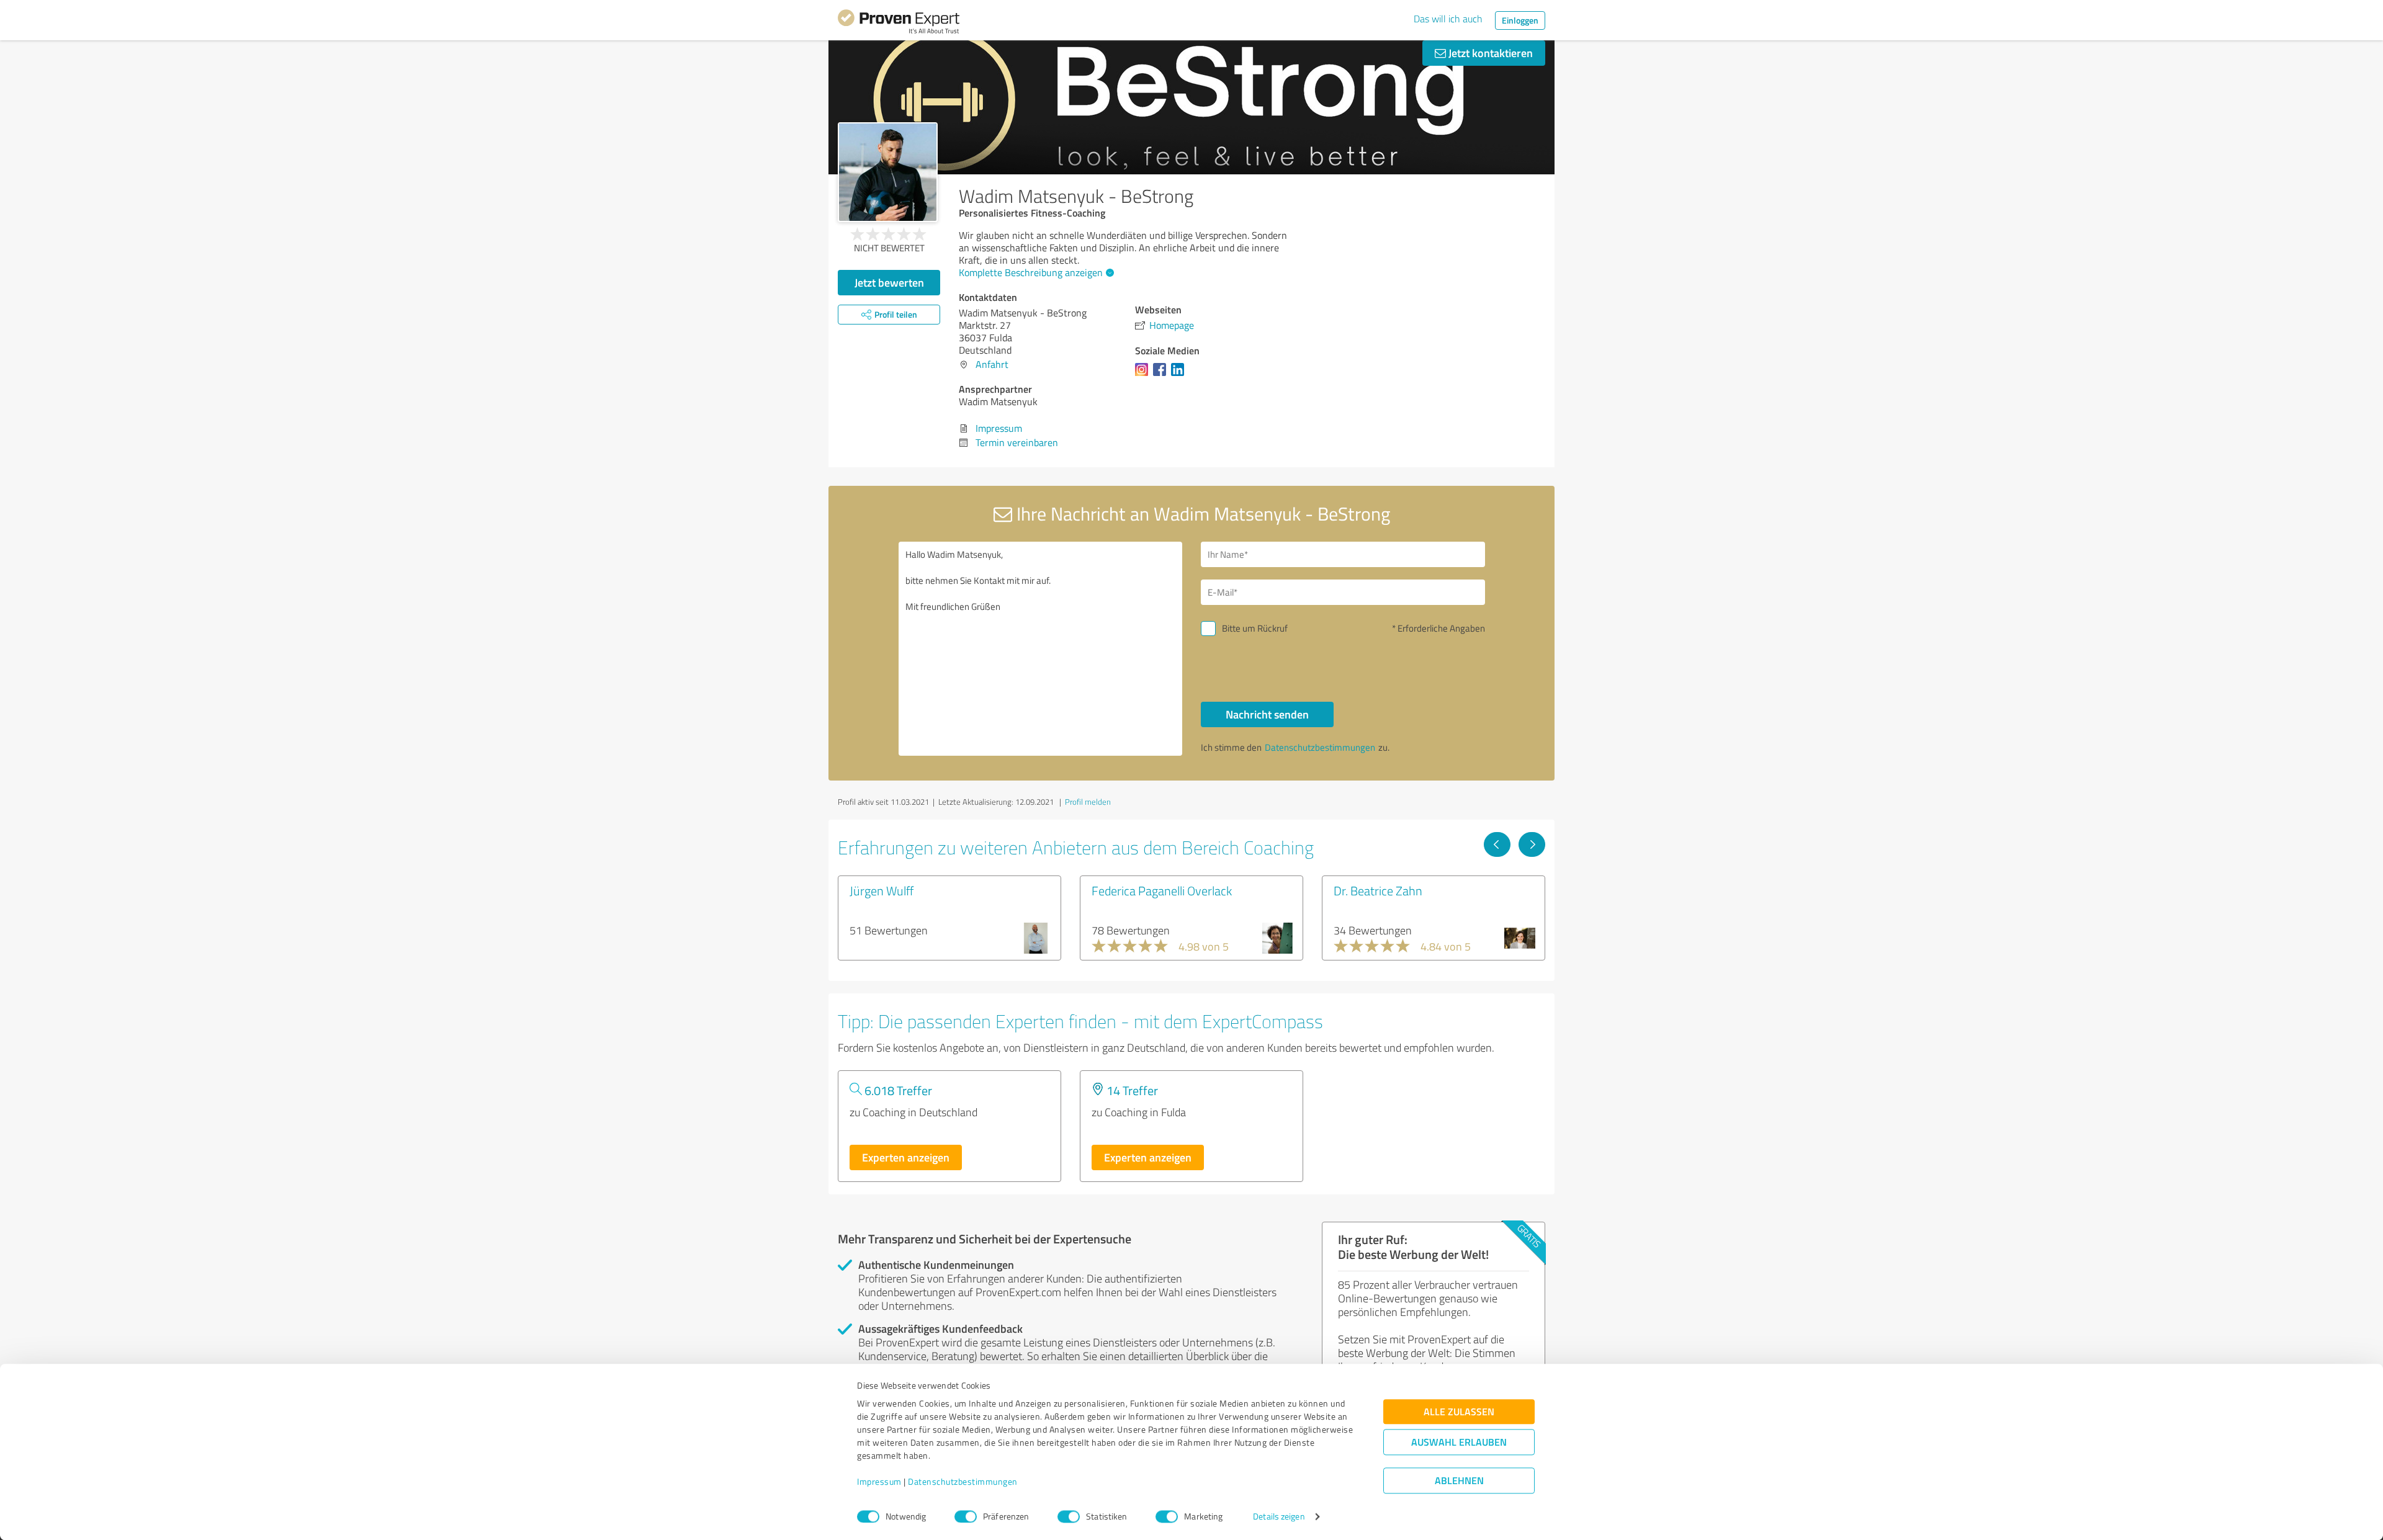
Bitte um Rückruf (1255, 628)
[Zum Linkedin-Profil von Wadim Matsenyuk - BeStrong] (1180, 375)
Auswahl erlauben (1459, 1442)
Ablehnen (1459, 1481)
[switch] (966, 1516)
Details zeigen (1279, 1517)
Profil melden (1088, 802)
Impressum (879, 1482)
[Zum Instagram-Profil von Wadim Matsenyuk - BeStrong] (1144, 375)
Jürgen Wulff (882, 890)
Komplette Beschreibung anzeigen (1031, 272)
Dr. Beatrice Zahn (1378, 890)
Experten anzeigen (906, 1157)
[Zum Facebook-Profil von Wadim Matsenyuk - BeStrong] (1162, 375)
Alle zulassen (1459, 1412)
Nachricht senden (1267, 714)
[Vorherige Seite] (1497, 844)
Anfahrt (992, 364)
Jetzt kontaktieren (1489, 53)
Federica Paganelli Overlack (1162, 890)
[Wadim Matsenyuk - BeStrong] (888, 172)
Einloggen (1520, 20)
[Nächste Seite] (1532, 844)
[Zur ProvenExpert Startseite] (899, 24)
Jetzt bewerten (889, 282)
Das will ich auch (1448, 19)
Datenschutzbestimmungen (963, 1482)
